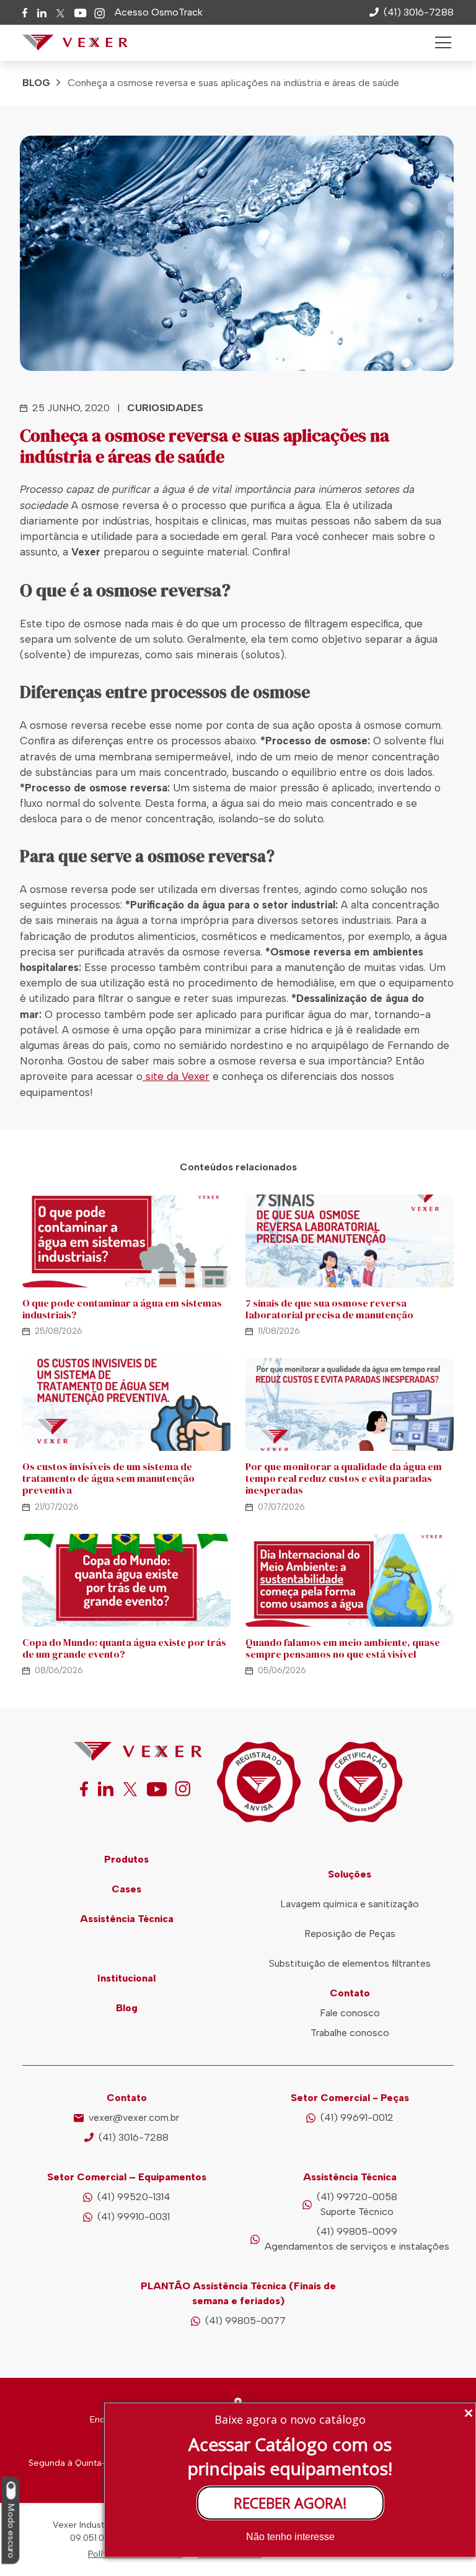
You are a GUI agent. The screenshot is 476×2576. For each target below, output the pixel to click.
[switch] (11, 2491)
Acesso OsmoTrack (159, 12)
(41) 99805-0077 (245, 2321)
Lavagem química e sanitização (350, 1904)
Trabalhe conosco (350, 2033)
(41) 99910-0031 (134, 2217)
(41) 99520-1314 (134, 2197)
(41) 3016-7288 (134, 2137)
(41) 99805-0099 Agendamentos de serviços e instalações (357, 2239)
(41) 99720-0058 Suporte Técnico (357, 2204)
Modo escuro (11, 2531)
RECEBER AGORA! (290, 2503)
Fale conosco (350, 2013)
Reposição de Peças (350, 1934)
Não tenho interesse (290, 2537)
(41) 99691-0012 (357, 2117)
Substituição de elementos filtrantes (350, 1963)
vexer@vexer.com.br (134, 2117)
